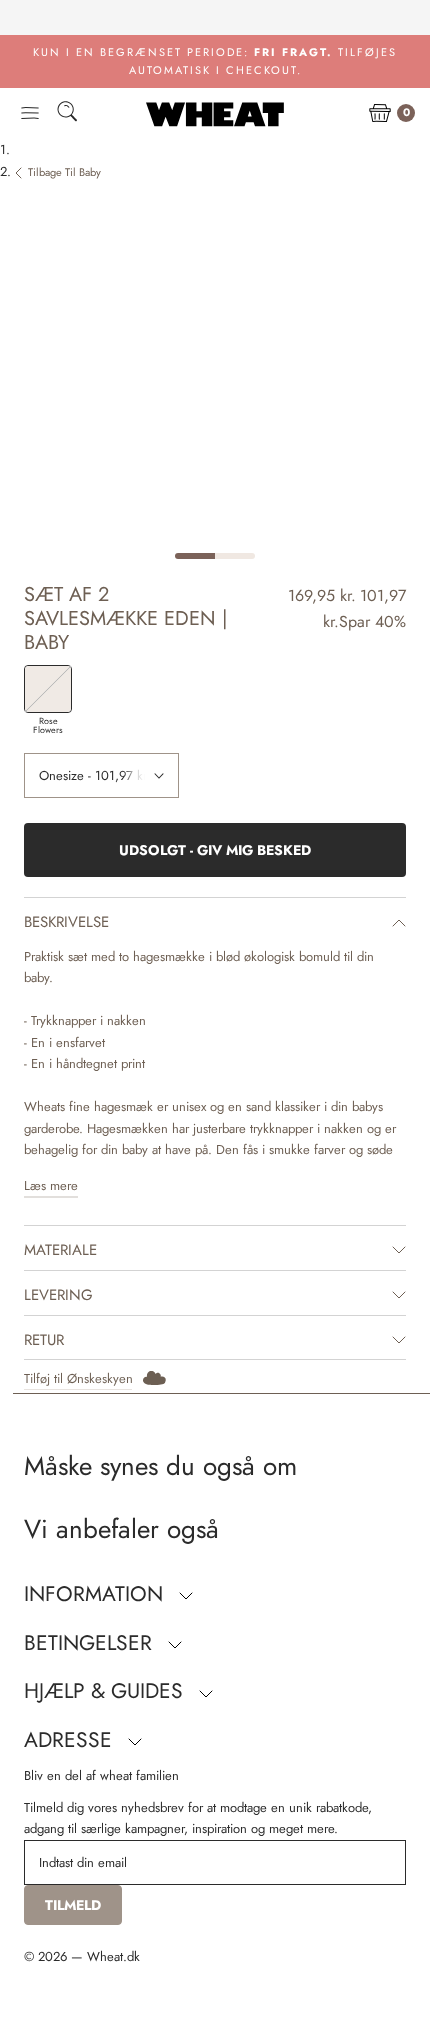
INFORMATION (96, 1594)
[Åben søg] (67, 114)
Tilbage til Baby (64, 172)
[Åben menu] (30, 114)
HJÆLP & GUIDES (106, 1691)
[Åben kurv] (380, 114)
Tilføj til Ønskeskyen (78, 1378)
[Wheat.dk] (215, 114)
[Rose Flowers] (48, 689)
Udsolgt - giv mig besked (215, 850)
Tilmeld (73, 1905)
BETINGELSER (91, 1643)
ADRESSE (71, 1740)
